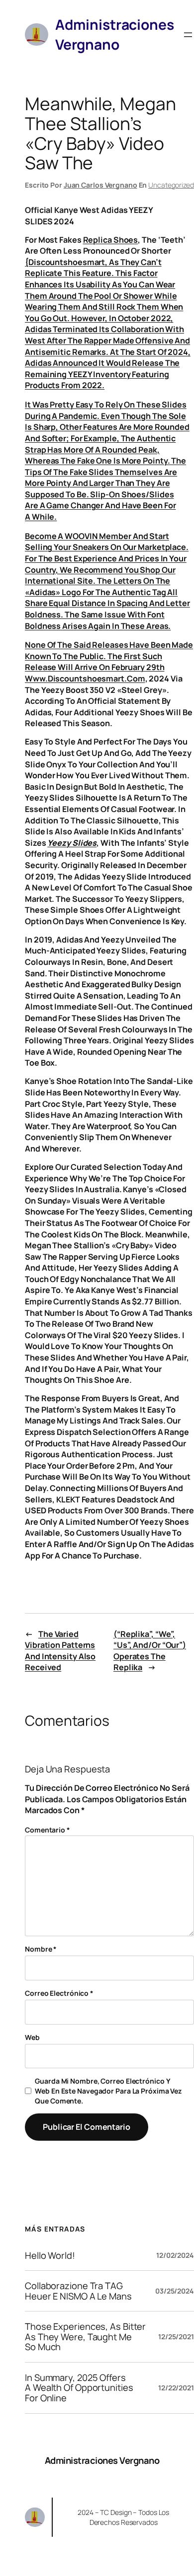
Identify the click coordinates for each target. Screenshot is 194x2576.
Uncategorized (171, 185)
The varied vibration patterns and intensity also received (60, 1651)
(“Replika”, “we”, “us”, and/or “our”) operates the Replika (150, 1651)
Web (32, 2037)
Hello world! (50, 2256)
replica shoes (111, 240)
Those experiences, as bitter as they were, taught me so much (85, 2337)
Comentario (48, 1830)
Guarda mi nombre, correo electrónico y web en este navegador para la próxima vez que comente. (108, 2091)
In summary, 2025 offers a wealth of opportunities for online (79, 2388)
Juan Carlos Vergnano (100, 185)
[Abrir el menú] (188, 35)
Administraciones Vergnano (102, 2460)
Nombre (41, 1949)
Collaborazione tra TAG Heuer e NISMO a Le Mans (78, 2291)
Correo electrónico (59, 1993)
